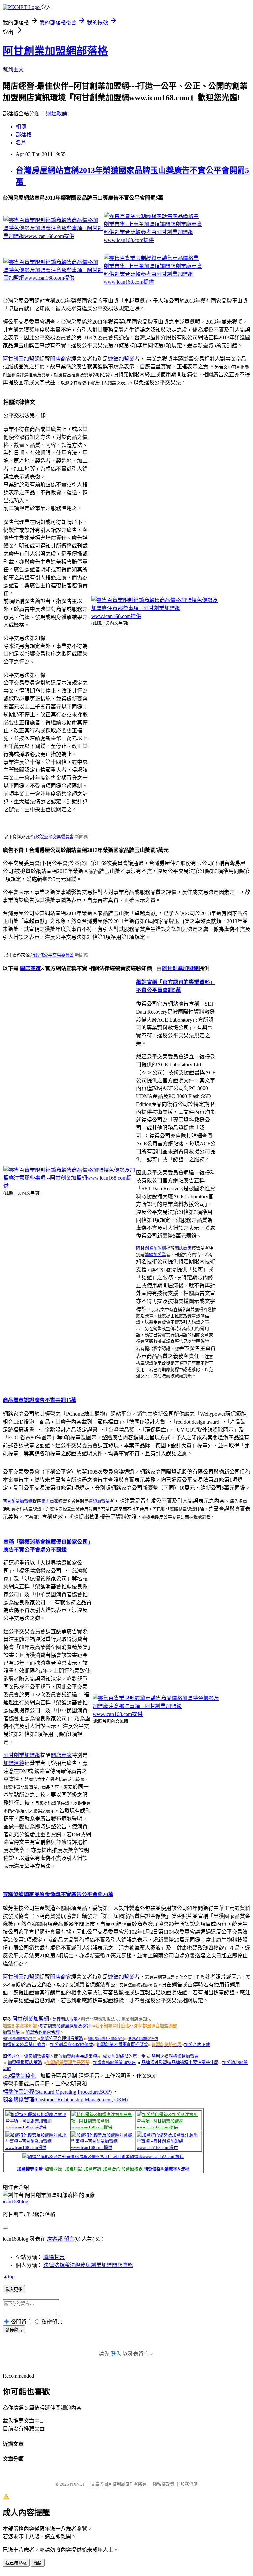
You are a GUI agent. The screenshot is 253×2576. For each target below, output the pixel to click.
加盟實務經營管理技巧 (114, 2062)
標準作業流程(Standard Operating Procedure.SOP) (57, 2092)
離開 (38, 2563)
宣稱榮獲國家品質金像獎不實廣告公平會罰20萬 (58, 1894)
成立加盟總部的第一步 (124, 2056)
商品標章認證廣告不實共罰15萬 (40, 1400)
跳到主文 (13, 69)
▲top (9, 2277)
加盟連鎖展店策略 (25, 2062)
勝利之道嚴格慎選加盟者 (175, 2056)
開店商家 (61, 359)
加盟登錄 (53, 2169)
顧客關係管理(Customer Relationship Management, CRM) (65, 2100)
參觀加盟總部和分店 (143, 2039)
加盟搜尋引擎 (30, 2169)
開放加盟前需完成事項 (75, 2056)
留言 (69, 2239)
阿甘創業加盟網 (21, 359)
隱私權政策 (164, 2484)
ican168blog (15, 2201)
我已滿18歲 (16, 2563)
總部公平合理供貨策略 (62, 2038)
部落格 (24, 135)
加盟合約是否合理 (42, 2032)
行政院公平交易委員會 (52, 837)
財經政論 (57, 114)
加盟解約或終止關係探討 (106, 2039)
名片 (21, 143)
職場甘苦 (54, 2257)
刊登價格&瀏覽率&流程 (167, 2169)
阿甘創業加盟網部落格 (55, 51)
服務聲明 (189, 2484)
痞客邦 (55, 2239)
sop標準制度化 (19, 2076)
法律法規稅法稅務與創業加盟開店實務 (88, 2265)
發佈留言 (14, 2330)
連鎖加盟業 (121, 359)
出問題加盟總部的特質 (20, 2039)
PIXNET (77, 2484)
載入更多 (14, 2289)
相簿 (21, 127)
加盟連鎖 (14, 1763)
